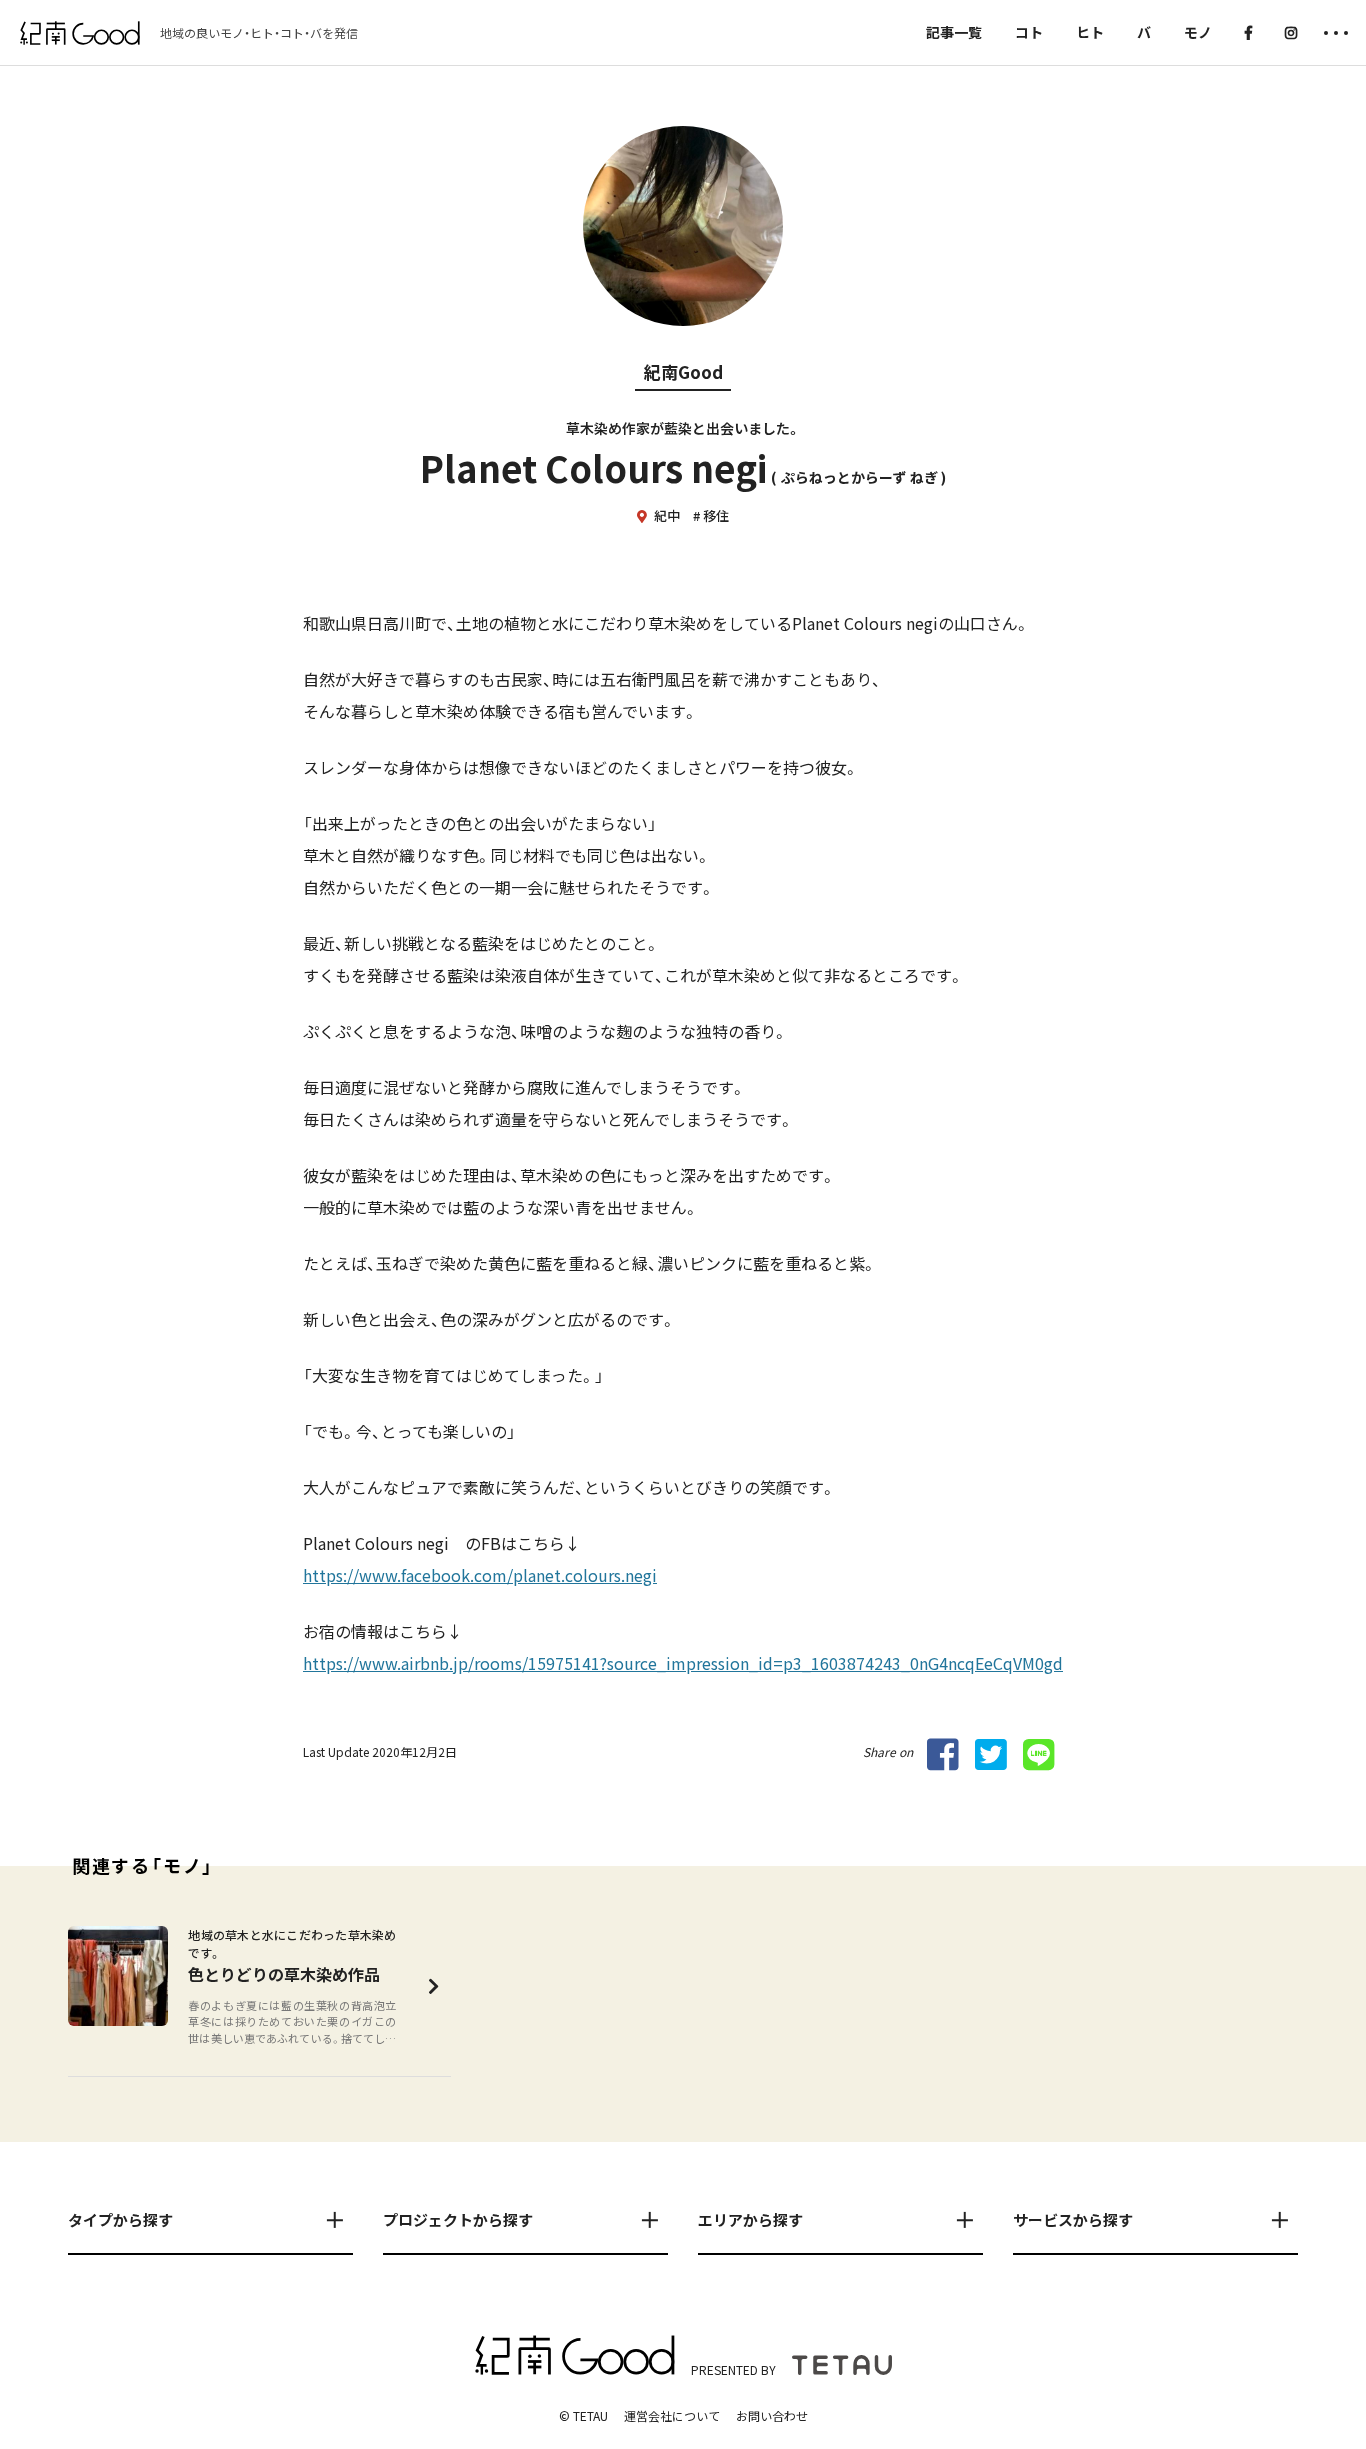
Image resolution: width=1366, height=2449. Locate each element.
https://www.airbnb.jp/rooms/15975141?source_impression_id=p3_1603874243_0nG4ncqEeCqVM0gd (683, 1663)
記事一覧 (954, 32)
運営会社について (672, 2415)
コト (1029, 32)
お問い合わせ (772, 2415)
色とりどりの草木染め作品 (284, 1974)
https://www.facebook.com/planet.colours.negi (480, 1575)
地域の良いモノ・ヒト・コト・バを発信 (259, 33)
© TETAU (583, 2415)
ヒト (1090, 32)
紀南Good (683, 371)
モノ (1198, 32)
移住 (716, 515)
